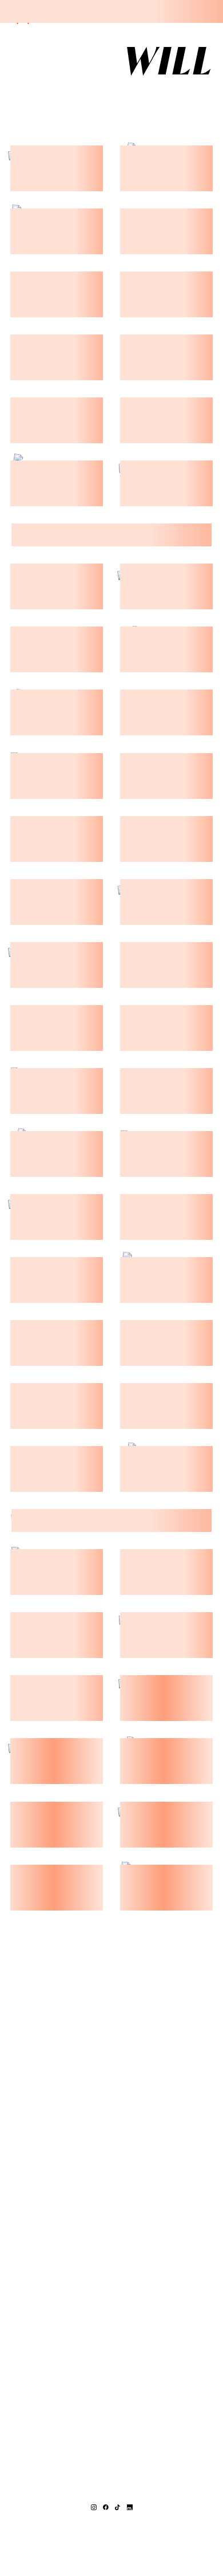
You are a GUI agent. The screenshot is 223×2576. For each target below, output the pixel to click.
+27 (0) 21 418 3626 (112, 2518)
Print (112, 96)
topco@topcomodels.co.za (112, 2526)
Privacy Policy (158, 2541)
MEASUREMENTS (49, 96)
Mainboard (111, 2549)
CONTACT (158, 96)
